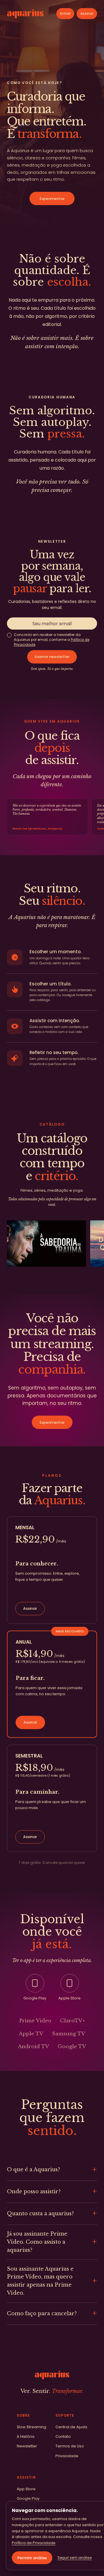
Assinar (87, 13)
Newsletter (27, 2446)
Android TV (34, 2047)
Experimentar (52, 199)
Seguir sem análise (75, 2558)
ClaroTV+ (73, 2021)
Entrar (65, 13)
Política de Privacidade (34, 2543)
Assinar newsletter (52, 657)
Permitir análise (32, 2558)
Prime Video (35, 2021)
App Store (26, 2489)
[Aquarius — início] (25, 14)
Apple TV (31, 2034)
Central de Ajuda (71, 2427)
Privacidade (67, 2456)
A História (26, 2436)
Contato (63, 2436)
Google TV (72, 2047)
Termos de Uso (70, 2446)
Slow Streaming (31, 2427)
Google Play (28, 2498)
